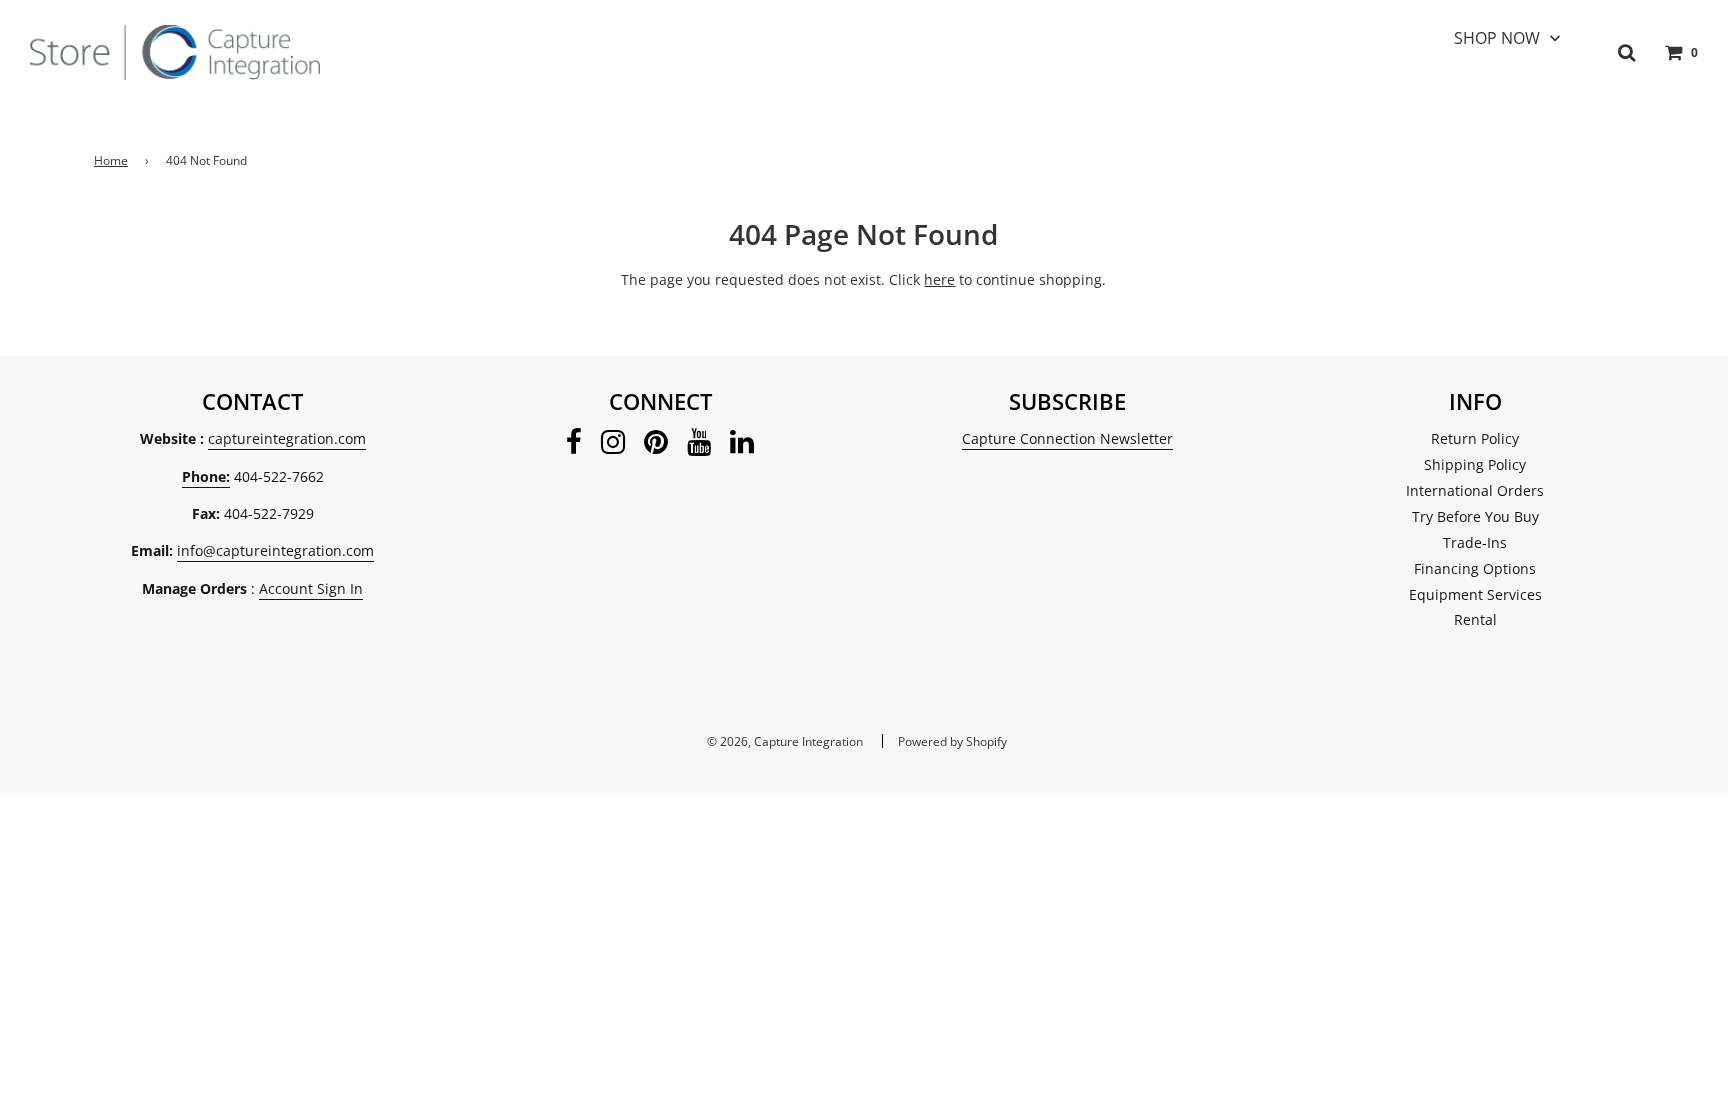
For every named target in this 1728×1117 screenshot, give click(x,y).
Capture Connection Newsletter (1067, 438)
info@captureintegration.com (275, 550)
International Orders (1475, 490)
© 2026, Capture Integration (785, 741)
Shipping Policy (1475, 464)
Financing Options (1475, 568)
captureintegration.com (287, 438)
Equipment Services (1475, 594)
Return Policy (1475, 438)
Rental (1475, 619)
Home (111, 160)
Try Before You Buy (1475, 516)
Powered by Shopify (952, 741)
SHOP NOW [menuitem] (1497, 38)
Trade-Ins (1475, 542)
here (939, 279)
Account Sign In (311, 588)
